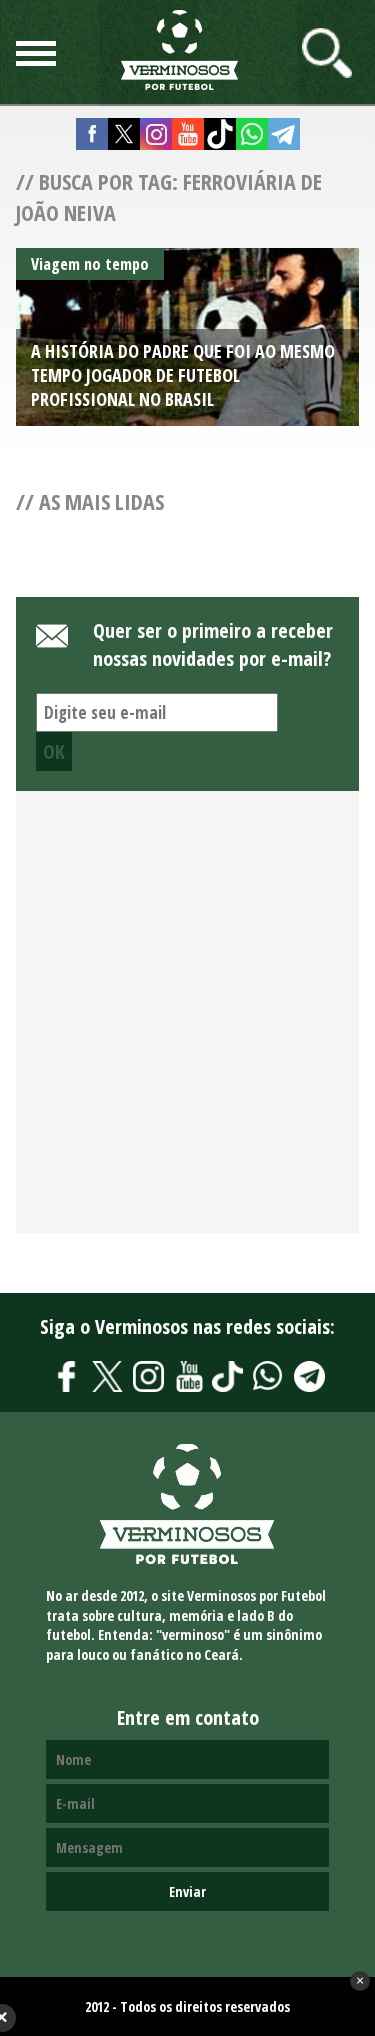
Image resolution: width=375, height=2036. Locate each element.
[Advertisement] (187, 1023)
